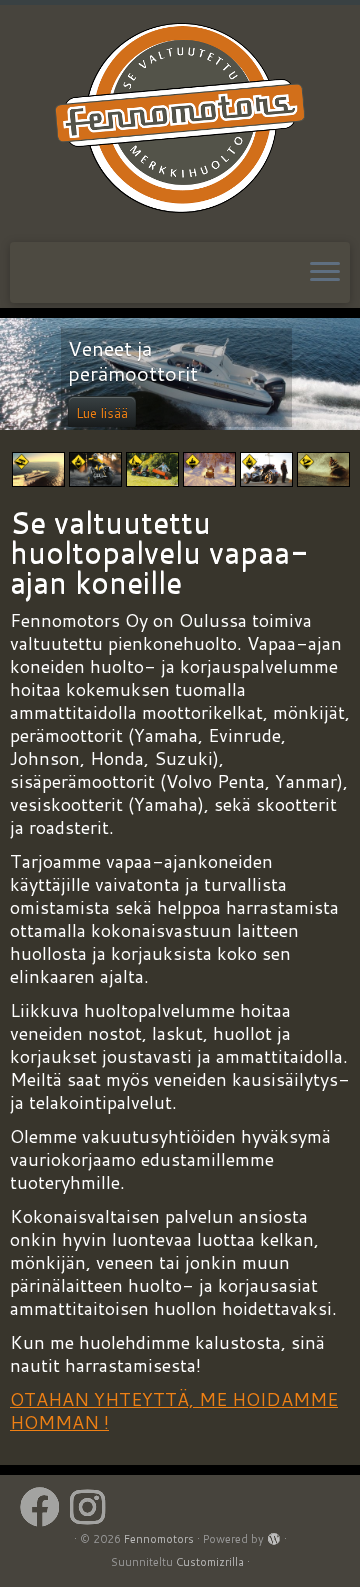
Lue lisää (102, 412)
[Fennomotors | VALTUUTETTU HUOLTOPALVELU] (180, 121)
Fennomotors (159, 1539)
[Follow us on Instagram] (92, 1507)
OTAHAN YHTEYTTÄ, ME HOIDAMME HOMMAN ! (174, 1410)
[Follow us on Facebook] (45, 1507)
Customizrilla (210, 1562)
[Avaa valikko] (325, 273)
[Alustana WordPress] (274, 1535)
